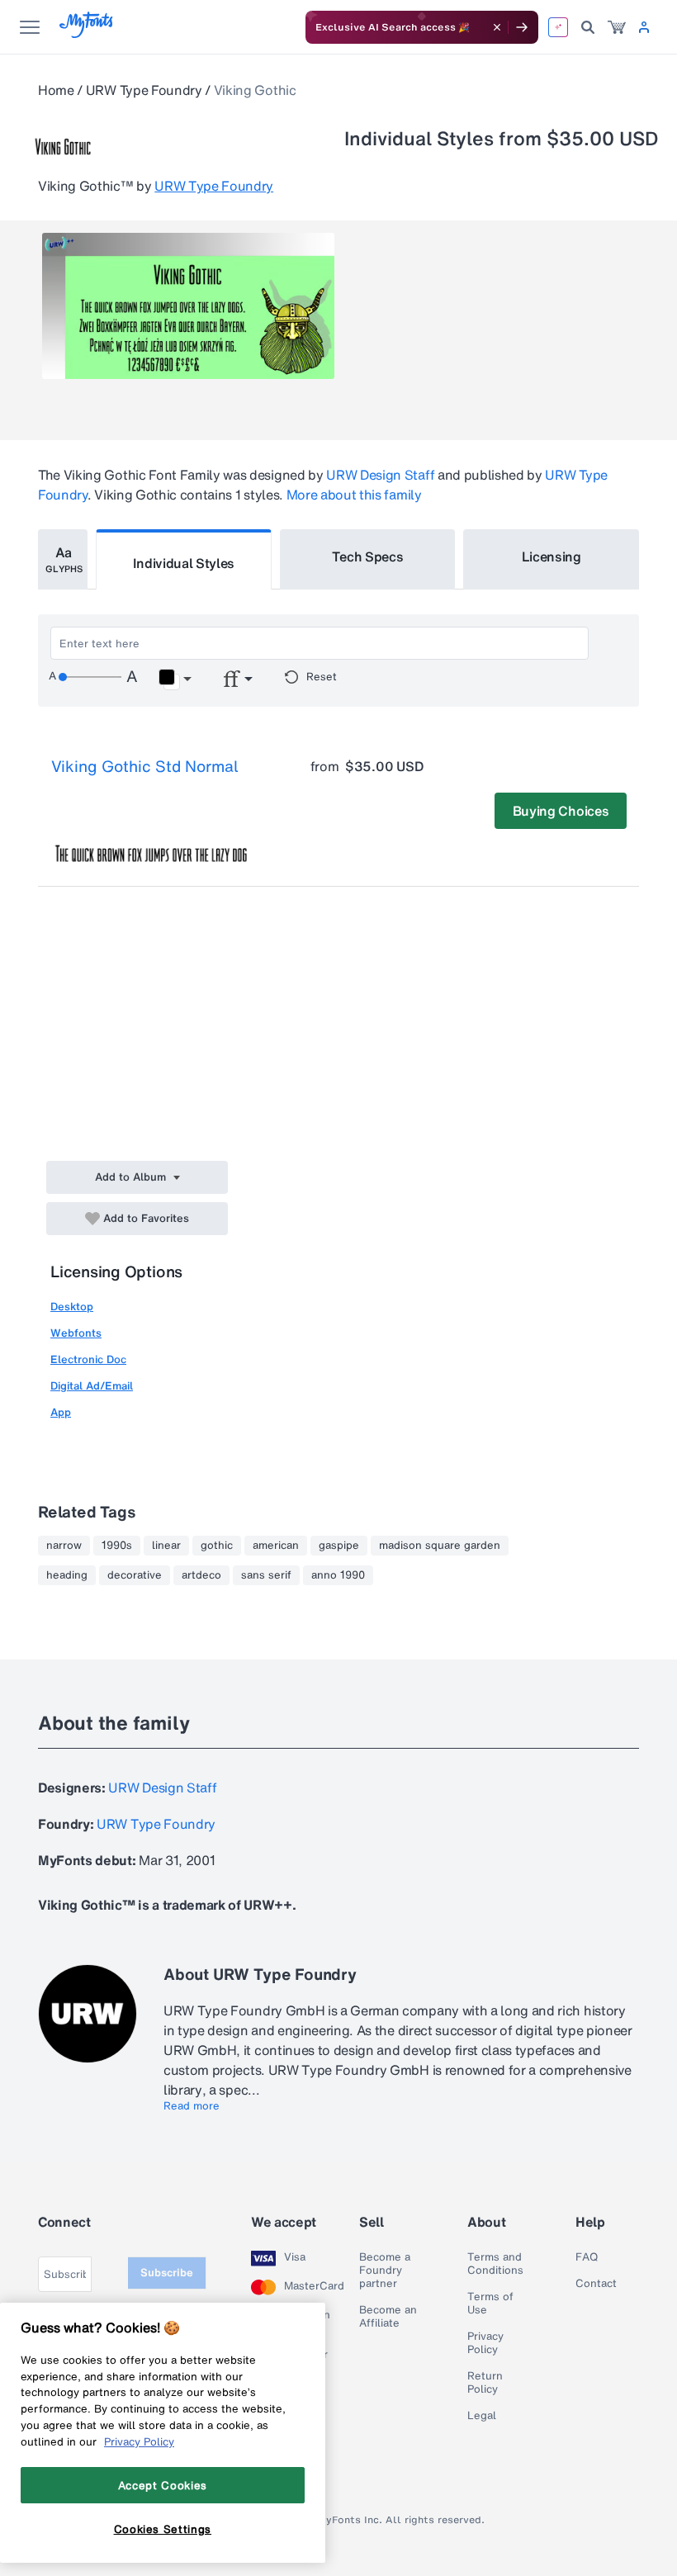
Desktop (72, 1307)
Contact (596, 2284)
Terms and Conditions (495, 2264)
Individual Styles (184, 563)
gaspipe (339, 1546)
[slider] (90, 677)
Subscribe (167, 2273)
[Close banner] (497, 27)
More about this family (354, 495)
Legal (482, 2416)
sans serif (266, 1575)
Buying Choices (561, 811)
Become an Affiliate (388, 2317)
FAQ (587, 2257)
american (276, 1546)
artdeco (201, 1575)
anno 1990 (338, 1575)
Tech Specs (368, 556)
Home (56, 90)
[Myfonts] (87, 33)
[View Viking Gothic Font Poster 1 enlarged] (188, 306)
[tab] (63, 559)
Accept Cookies (163, 2485)
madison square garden (440, 1546)
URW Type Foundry (144, 90)
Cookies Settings (163, 2529)
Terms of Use (490, 2304)
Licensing (552, 556)
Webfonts (76, 1333)
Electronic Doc (88, 1359)
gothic (217, 1546)
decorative (135, 1575)
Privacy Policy (485, 2343)
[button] (175, 680)
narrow (64, 1546)
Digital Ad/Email (92, 1386)
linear (166, 1546)
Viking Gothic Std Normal (145, 766)
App (61, 1412)
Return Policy (485, 2383)
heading (67, 1575)
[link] (617, 27)
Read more (192, 2106)
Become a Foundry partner (385, 2271)
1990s (117, 1546)
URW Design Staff (380, 475)
